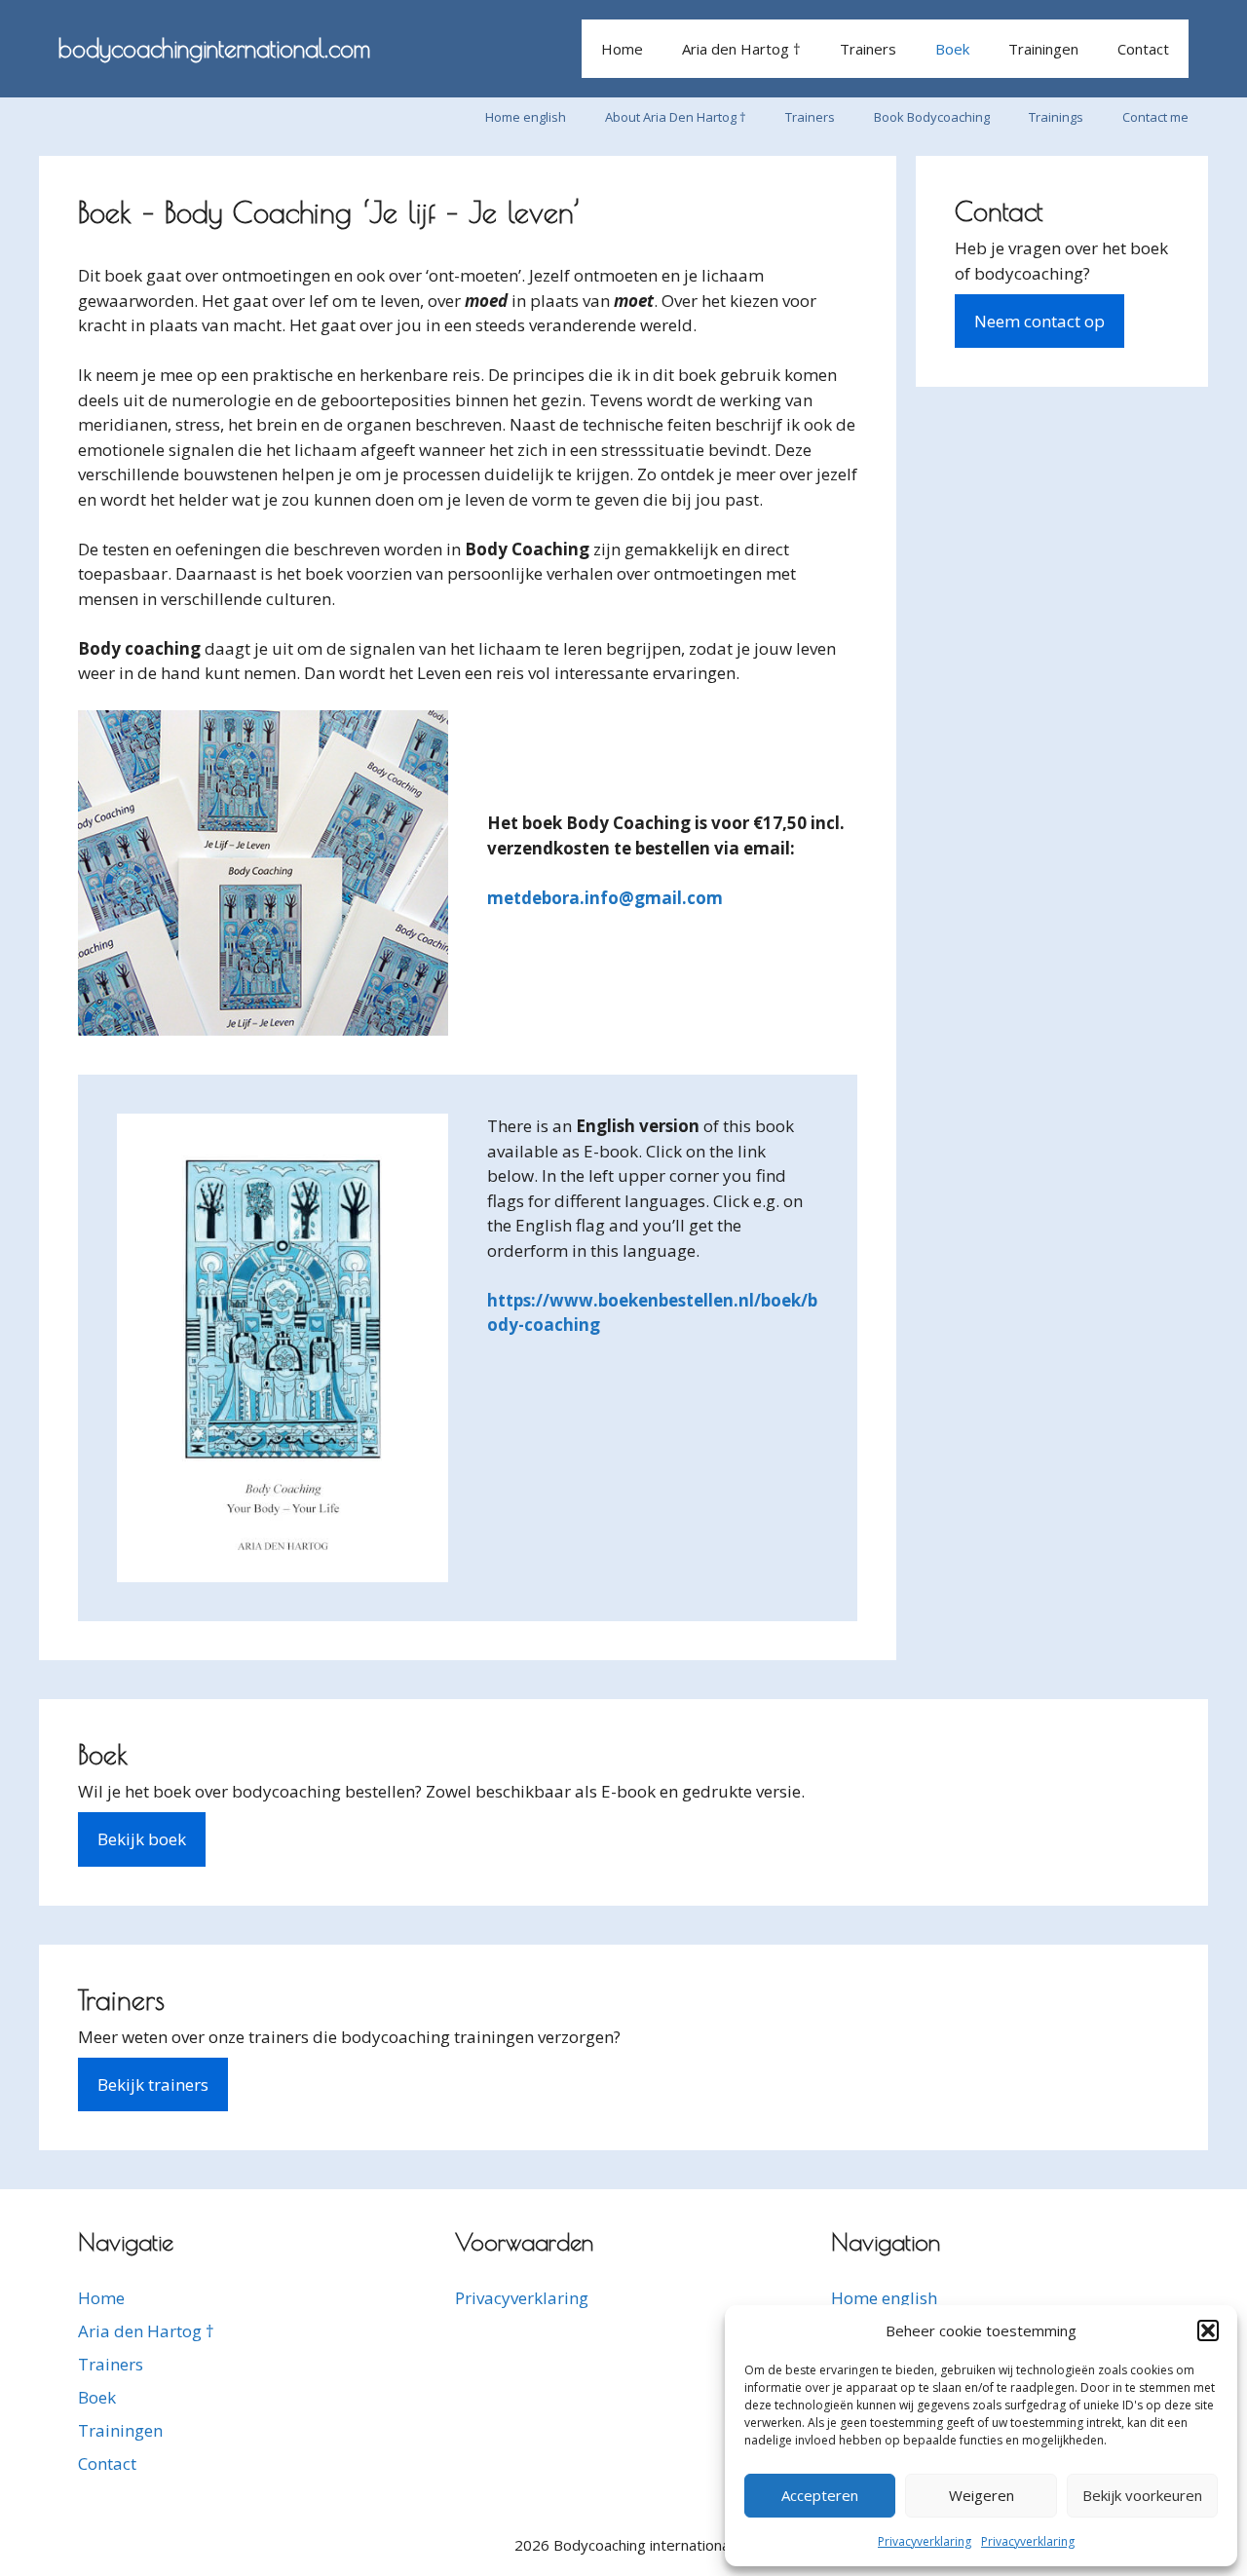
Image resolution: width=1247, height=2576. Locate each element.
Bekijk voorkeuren (1142, 2495)
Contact (1143, 49)
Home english (526, 117)
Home (622, 49)
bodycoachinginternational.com (214, 48)
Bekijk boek (142, 1839)
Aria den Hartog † (741, 49)
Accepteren (820, 2495)
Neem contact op (1039, 321)
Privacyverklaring (925, 2541)
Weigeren (982, 2495)
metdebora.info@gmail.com (605, 898)
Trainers (868, 49)
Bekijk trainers (153, 2084)
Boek (952, 49)
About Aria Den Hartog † (676, 117)
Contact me (1155, 117)
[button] (1208, 2330)
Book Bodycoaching (932, 117)
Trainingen (1043, 49)
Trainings (1056, 117)
